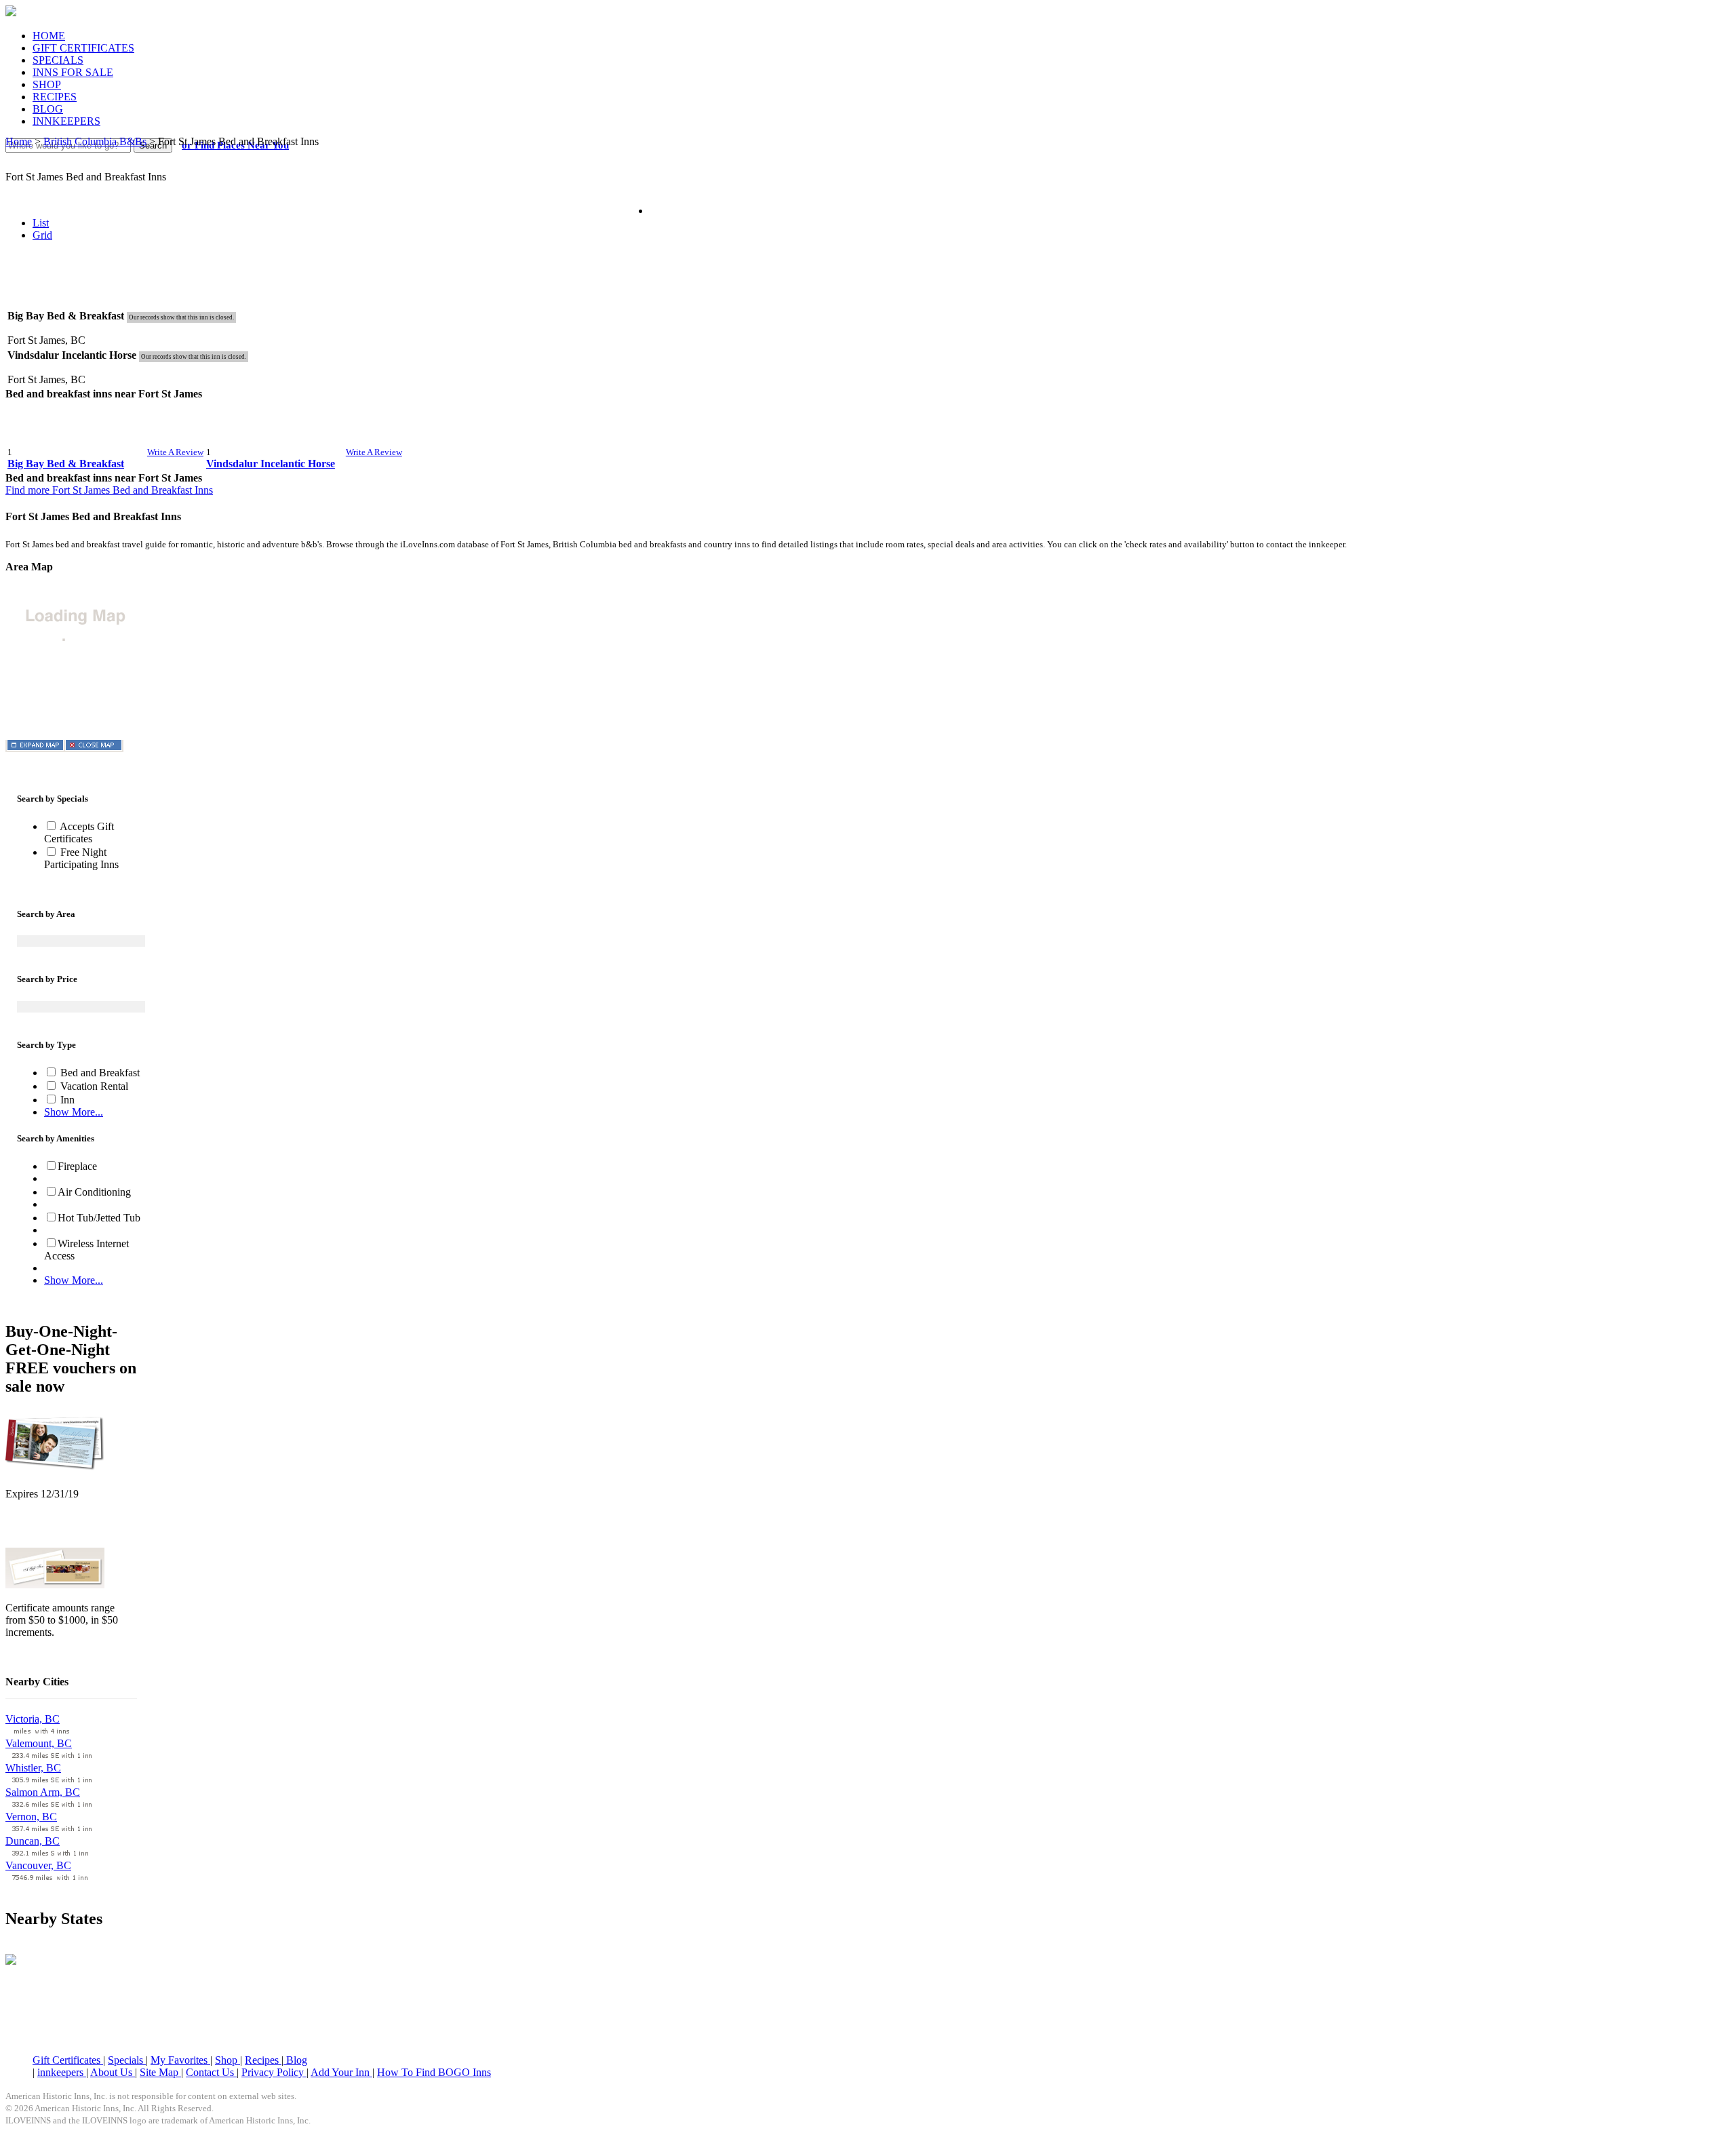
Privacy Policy (274, 2072)
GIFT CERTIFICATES (83, 48)
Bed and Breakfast (99, 1073)
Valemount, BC (39, 1743)
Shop (228, 2060)
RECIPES (55, 97)
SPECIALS (58, 60)
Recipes (263, 2060)
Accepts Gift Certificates (79, 832)
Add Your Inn (341, 2072)
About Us (113, 2072)
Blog (295, 2060)
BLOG (48, 109)
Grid (42, 235)
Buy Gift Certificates (50, 1655)
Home (19, 141)
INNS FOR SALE (73, 72)
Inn (66, 1100)
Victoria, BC (33, 1719)
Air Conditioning (94, 1192)
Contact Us (211, 2072)
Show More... (74, 1112)
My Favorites (180, 2060)
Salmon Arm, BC (43, 1792)
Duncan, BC (33, 1841)
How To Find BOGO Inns (434, 2072)
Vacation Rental (93, 1086)
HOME (49, 36)
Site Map (160, 2072)
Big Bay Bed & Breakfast (66, 464)
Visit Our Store (38, 1529)
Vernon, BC (31, 1817)
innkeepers (62, 2072)
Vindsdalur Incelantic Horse (271, 464)
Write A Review (175, 452)
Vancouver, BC (38, 1865)
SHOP (47, 84)
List (41, 223)
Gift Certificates (68, 2060)
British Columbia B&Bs (95, 141)
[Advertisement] (868, 285)
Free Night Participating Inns (81, 858)
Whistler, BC (33, 1768)
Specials (127, 2060)
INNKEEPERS (66, 121)
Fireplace (77, 1166)
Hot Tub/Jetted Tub (99, 1218)
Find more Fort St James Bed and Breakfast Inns (109, 490)
